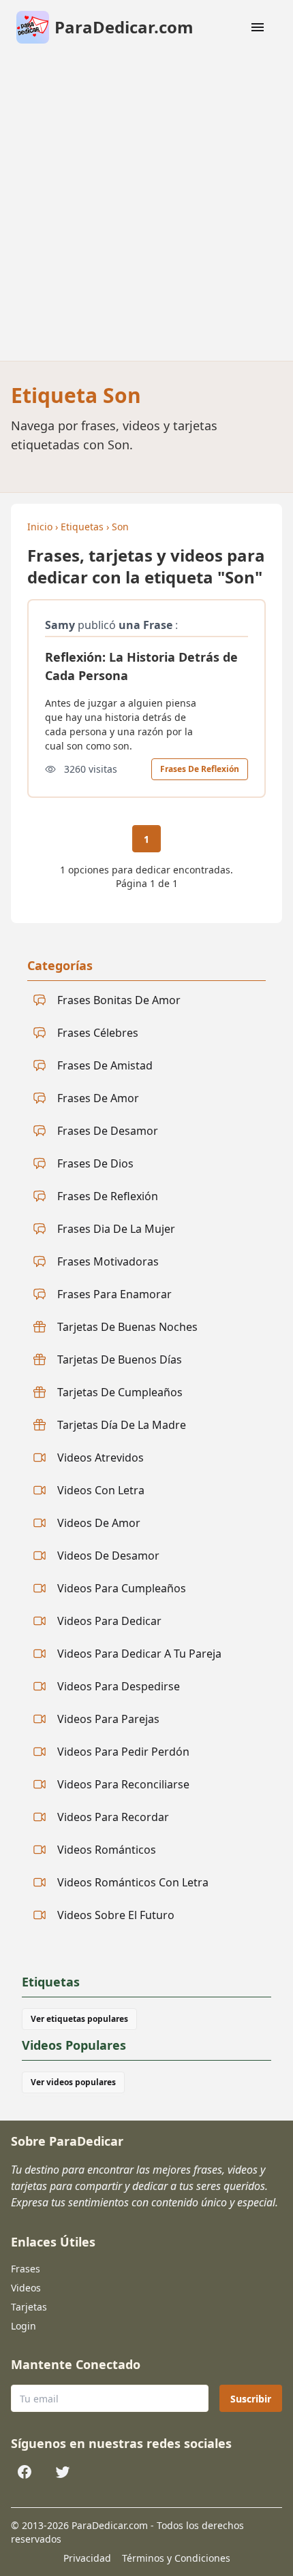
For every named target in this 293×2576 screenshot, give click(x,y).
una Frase (145, 625)
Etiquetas (82, 527)
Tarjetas (29, 2307)
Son (120, 527)
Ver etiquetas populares (79, 2019)
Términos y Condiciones (176, 2558)
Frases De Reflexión (200, 769)
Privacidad (87, 2558)
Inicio (40, 527)
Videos (26, 2288)
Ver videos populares (73, 2082)
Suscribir (251, 2399)
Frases (26, 2269)
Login (24, 2326)
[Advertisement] (146, 208)
